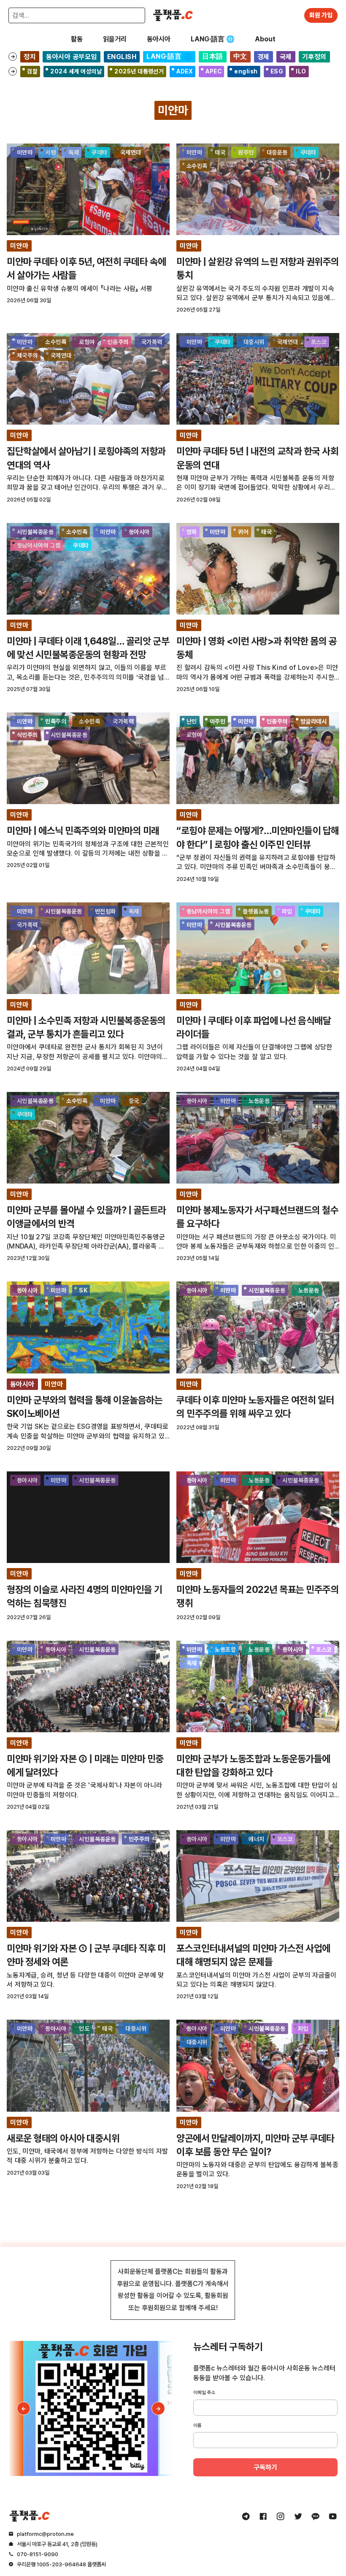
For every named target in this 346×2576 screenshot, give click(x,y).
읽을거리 (115, 39)
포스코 (319, 342)
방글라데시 (314, 721)
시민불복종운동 (35, 532)
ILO (301, 71)
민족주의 (56, 721)
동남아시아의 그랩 (39, 545)
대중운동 (277, 152)
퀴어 (243, 532)
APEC (214, 71)
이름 (197, 2425)
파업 (287, 911)
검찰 (32, 71)
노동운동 (259, 1101)
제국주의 (27, 355)
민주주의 (139, 1839)
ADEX (185, 71)
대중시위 (254, 342)
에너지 (256, 1839)
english (246, 71)
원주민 (246, 152)
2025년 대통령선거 (139, 71)
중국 (134, 1101)
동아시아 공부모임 (71, 57)
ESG (277, 71)
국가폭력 (152, 342)
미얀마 (25, 152)
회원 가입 (321, 15)
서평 (50, 152)
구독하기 (265, 2467)
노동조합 (225, 1650)
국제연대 (131, 152)
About (265, 39)
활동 (77, 39)
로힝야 (87, 342)
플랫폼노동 (256, 911)
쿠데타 (99, 152)
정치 (30, 57)
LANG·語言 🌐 (213, 39)
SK (83, 1290)
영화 (192, 532)
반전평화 (105, 911)
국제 (286, 57)
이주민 (218, 721)
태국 (220, 152)
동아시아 (159, 39)
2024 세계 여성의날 (76, 71)
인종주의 (118, 342)
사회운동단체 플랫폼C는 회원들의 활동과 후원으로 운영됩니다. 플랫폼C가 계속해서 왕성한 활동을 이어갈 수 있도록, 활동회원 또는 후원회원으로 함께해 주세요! (173, 2290)
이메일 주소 (204, 2392)
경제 (264, 57)
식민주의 (27, 735)
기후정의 (314, 57)
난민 (192, 721)
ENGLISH (122, 57)
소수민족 (197, 166)
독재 (74, 152)
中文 (240, 56)
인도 (84, 2029)
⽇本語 (212, 56)
